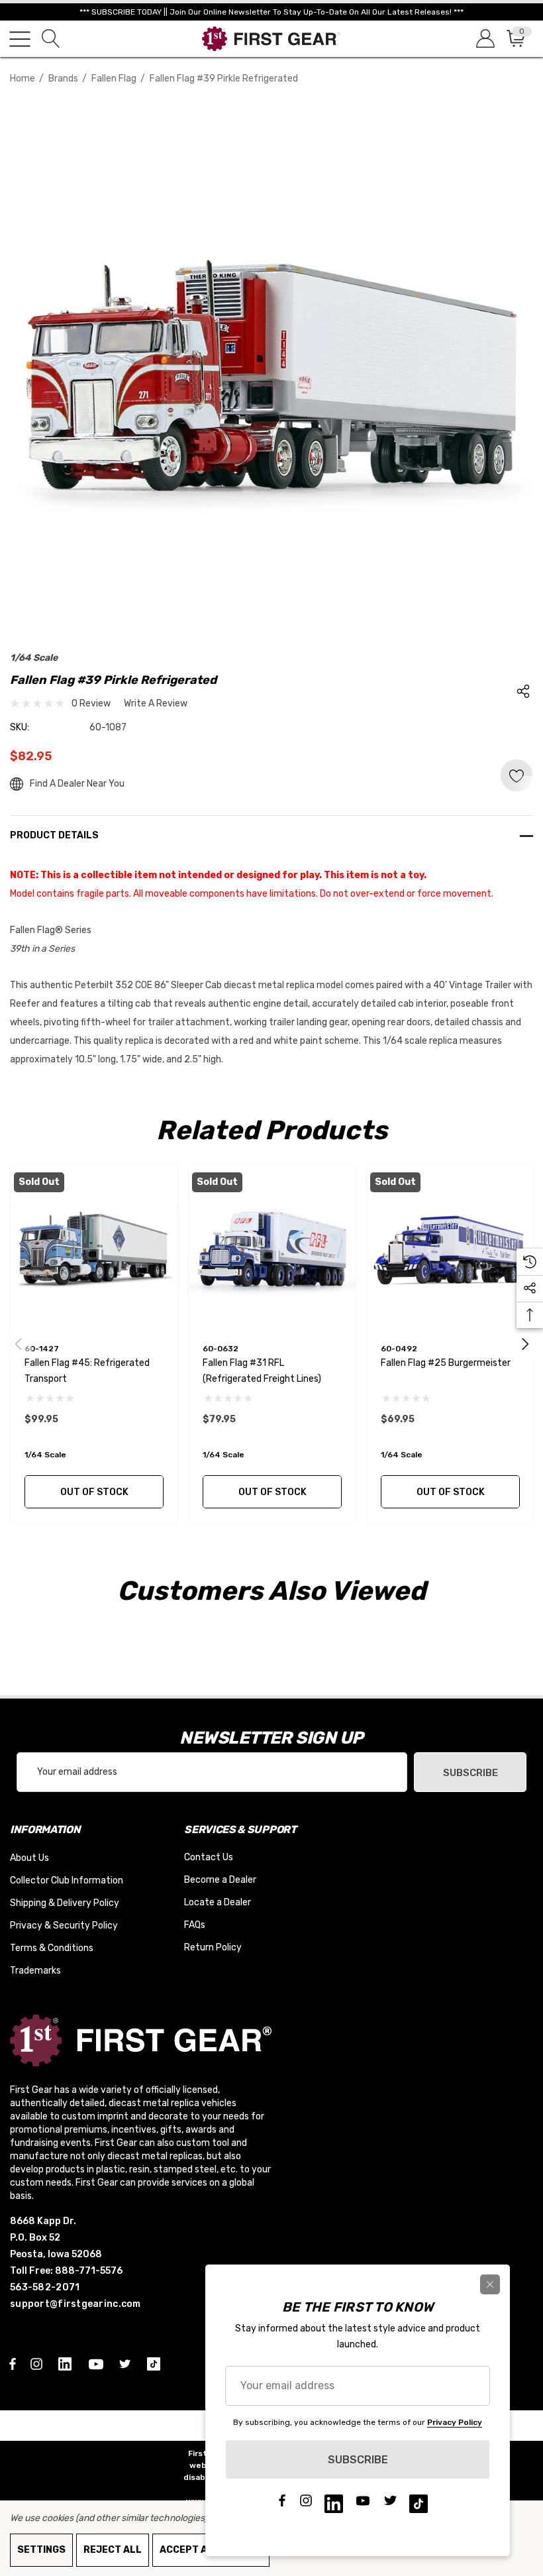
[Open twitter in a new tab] (127, 2363)
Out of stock (94, 1492)
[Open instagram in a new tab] (38, 2363)
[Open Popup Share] (523, 691)
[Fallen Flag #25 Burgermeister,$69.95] (450, 1249)
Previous (19, 1344)
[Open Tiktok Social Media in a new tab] (156, 2363)
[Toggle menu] (20, 39)
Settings (41, 2550)
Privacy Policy (455, 2422)
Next (525, 1344)
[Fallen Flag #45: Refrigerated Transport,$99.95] (94, 1249)
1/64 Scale (34, 658)
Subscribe (470, 1773)
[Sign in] (484, 39)
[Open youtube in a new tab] (98, 2363)
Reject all (113, 2550)
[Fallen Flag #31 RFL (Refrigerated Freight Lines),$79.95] (272, 1249)
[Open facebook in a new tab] (13, 2363)
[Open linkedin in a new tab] (68, 2363)
